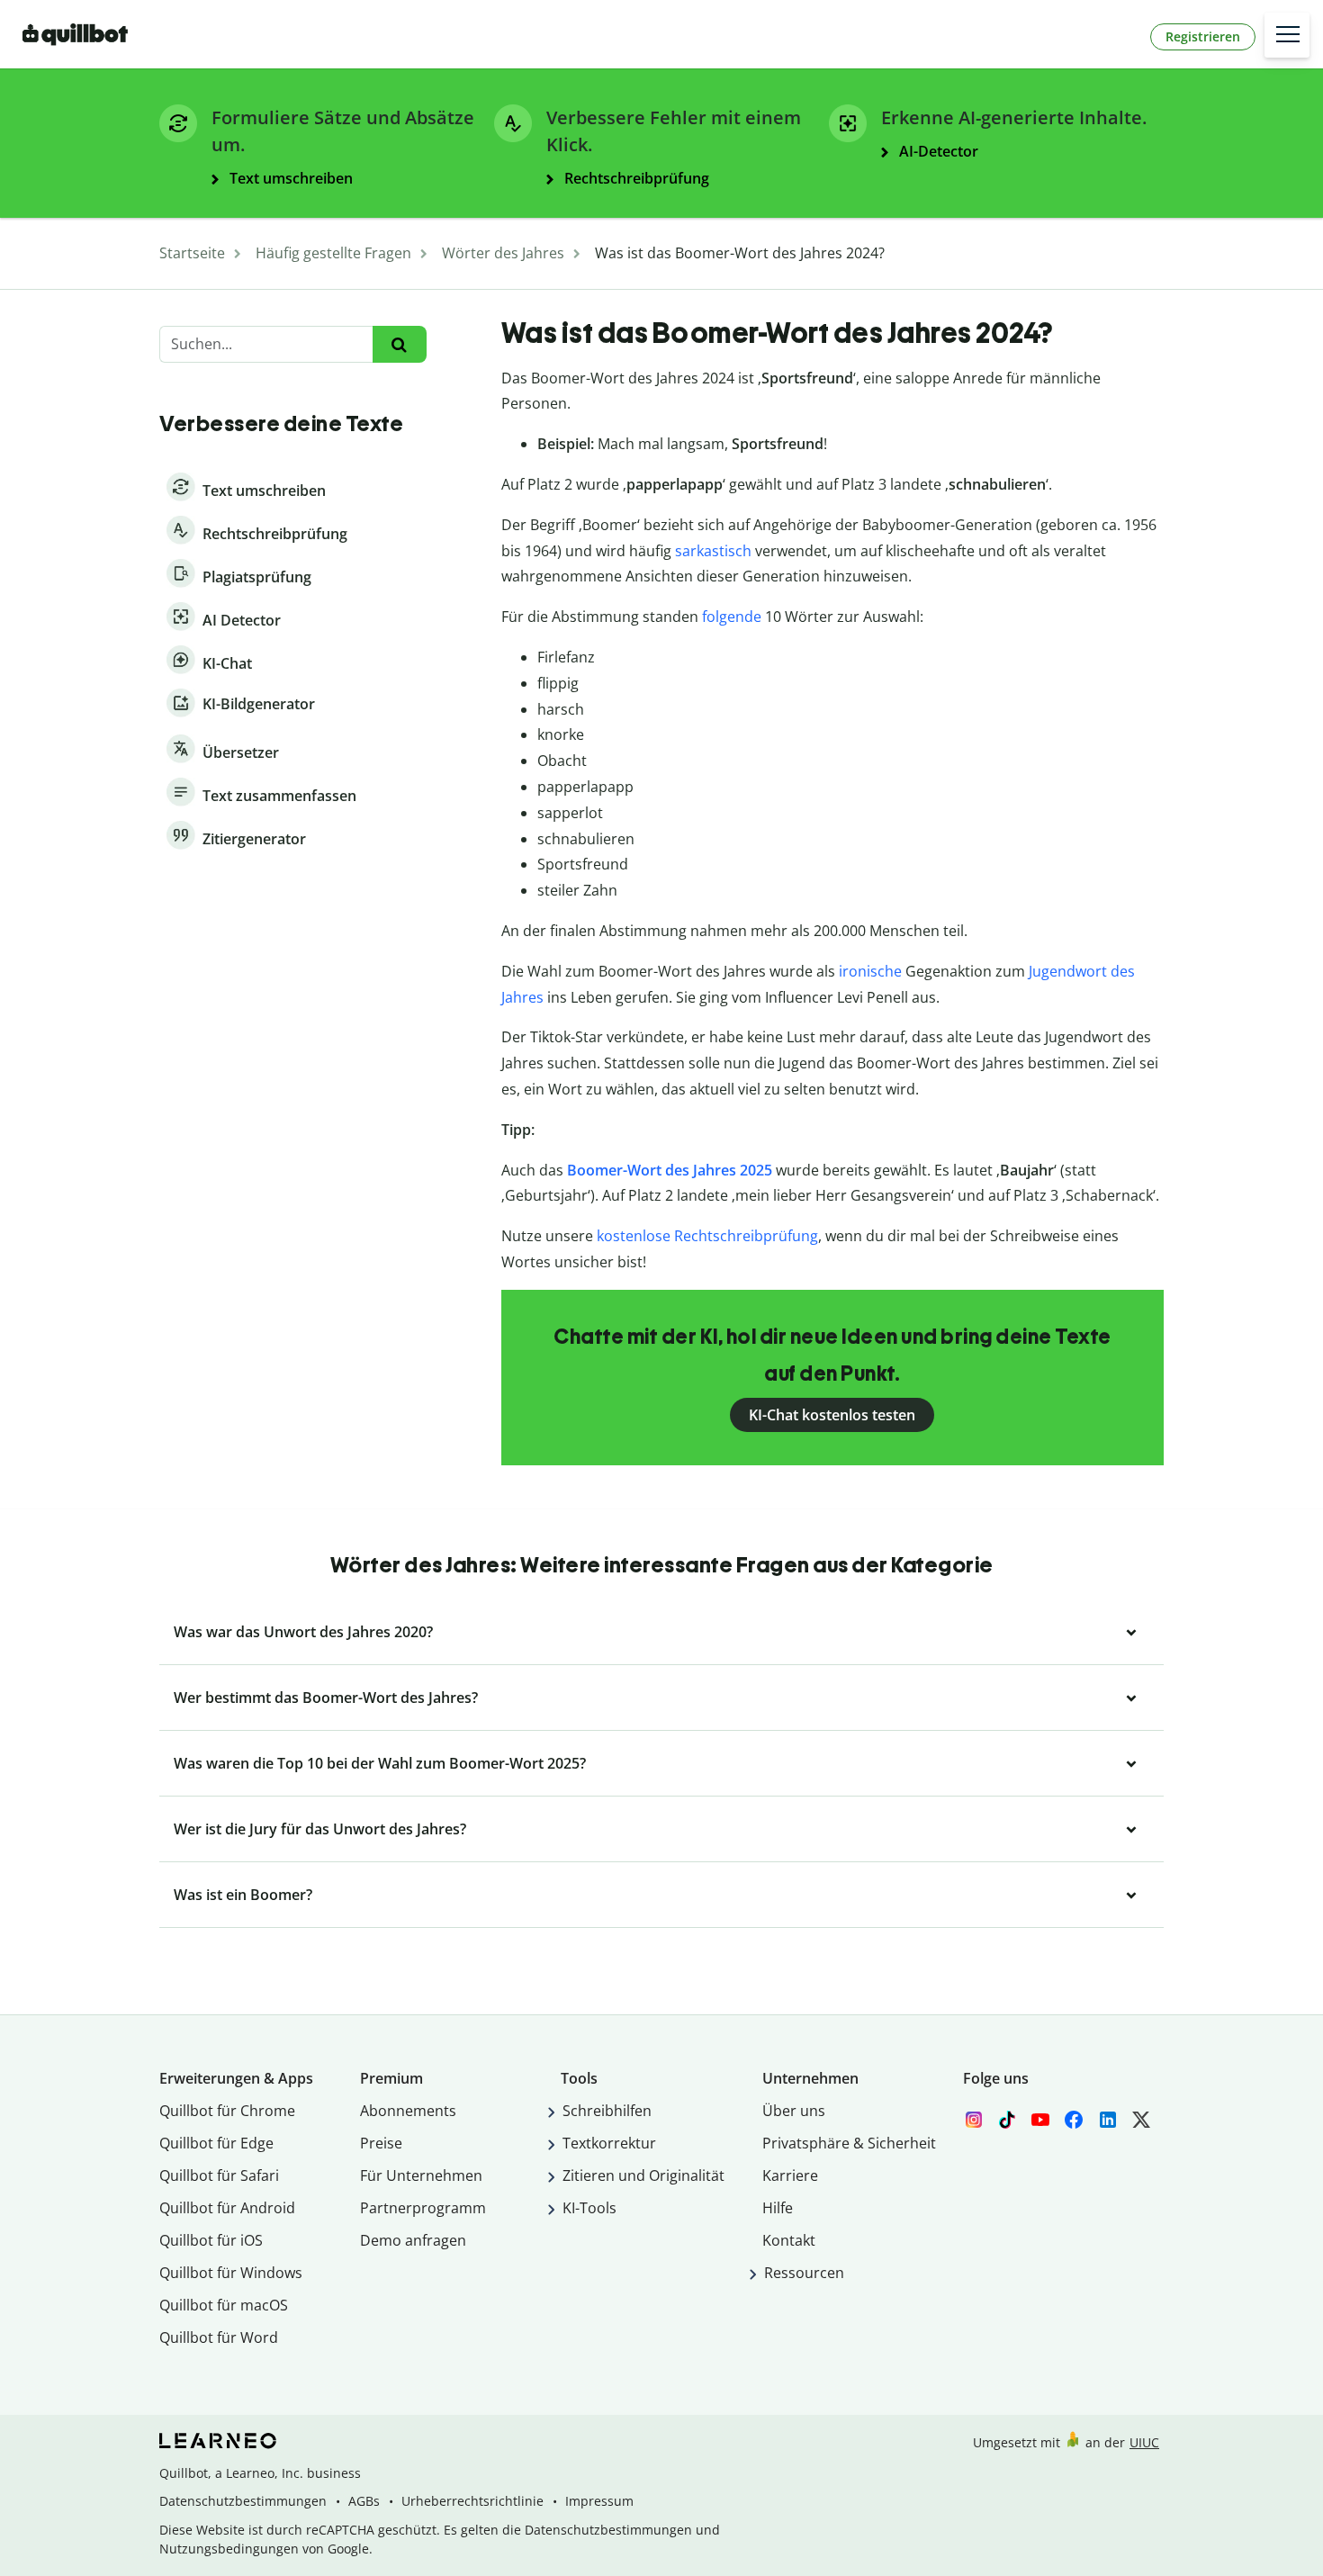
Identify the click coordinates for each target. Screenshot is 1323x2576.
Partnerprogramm (423, 2208)
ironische (870, 971)
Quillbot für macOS (224, 2305)
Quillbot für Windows (231, 2273)
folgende (732, 617)
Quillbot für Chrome (227, 2111)
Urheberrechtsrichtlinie (472, 2501)
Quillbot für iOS (211, 2240)
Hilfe (778, 2208)
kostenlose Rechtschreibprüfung (707, 1236)
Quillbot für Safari (219, 2175)
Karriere (790, 2175)
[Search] (399, 344)
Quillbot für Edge (216, 2143)
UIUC (1144, 2442)
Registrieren (1203, 36)
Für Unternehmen (421, 2175)
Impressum (599, 2501)
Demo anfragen (413, 2240)
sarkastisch (713, 551)
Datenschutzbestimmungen (243, 2501)
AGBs (364, 2501)
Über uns (794, 2111)
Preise (381, 2143)
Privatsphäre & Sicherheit (849, 2143)
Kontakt (789, 2240)
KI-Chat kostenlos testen (832, 1415)
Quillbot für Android (227, 2208)
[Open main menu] (1287, 35)
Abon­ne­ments (408, 2111)
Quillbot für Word (219, 2337)
